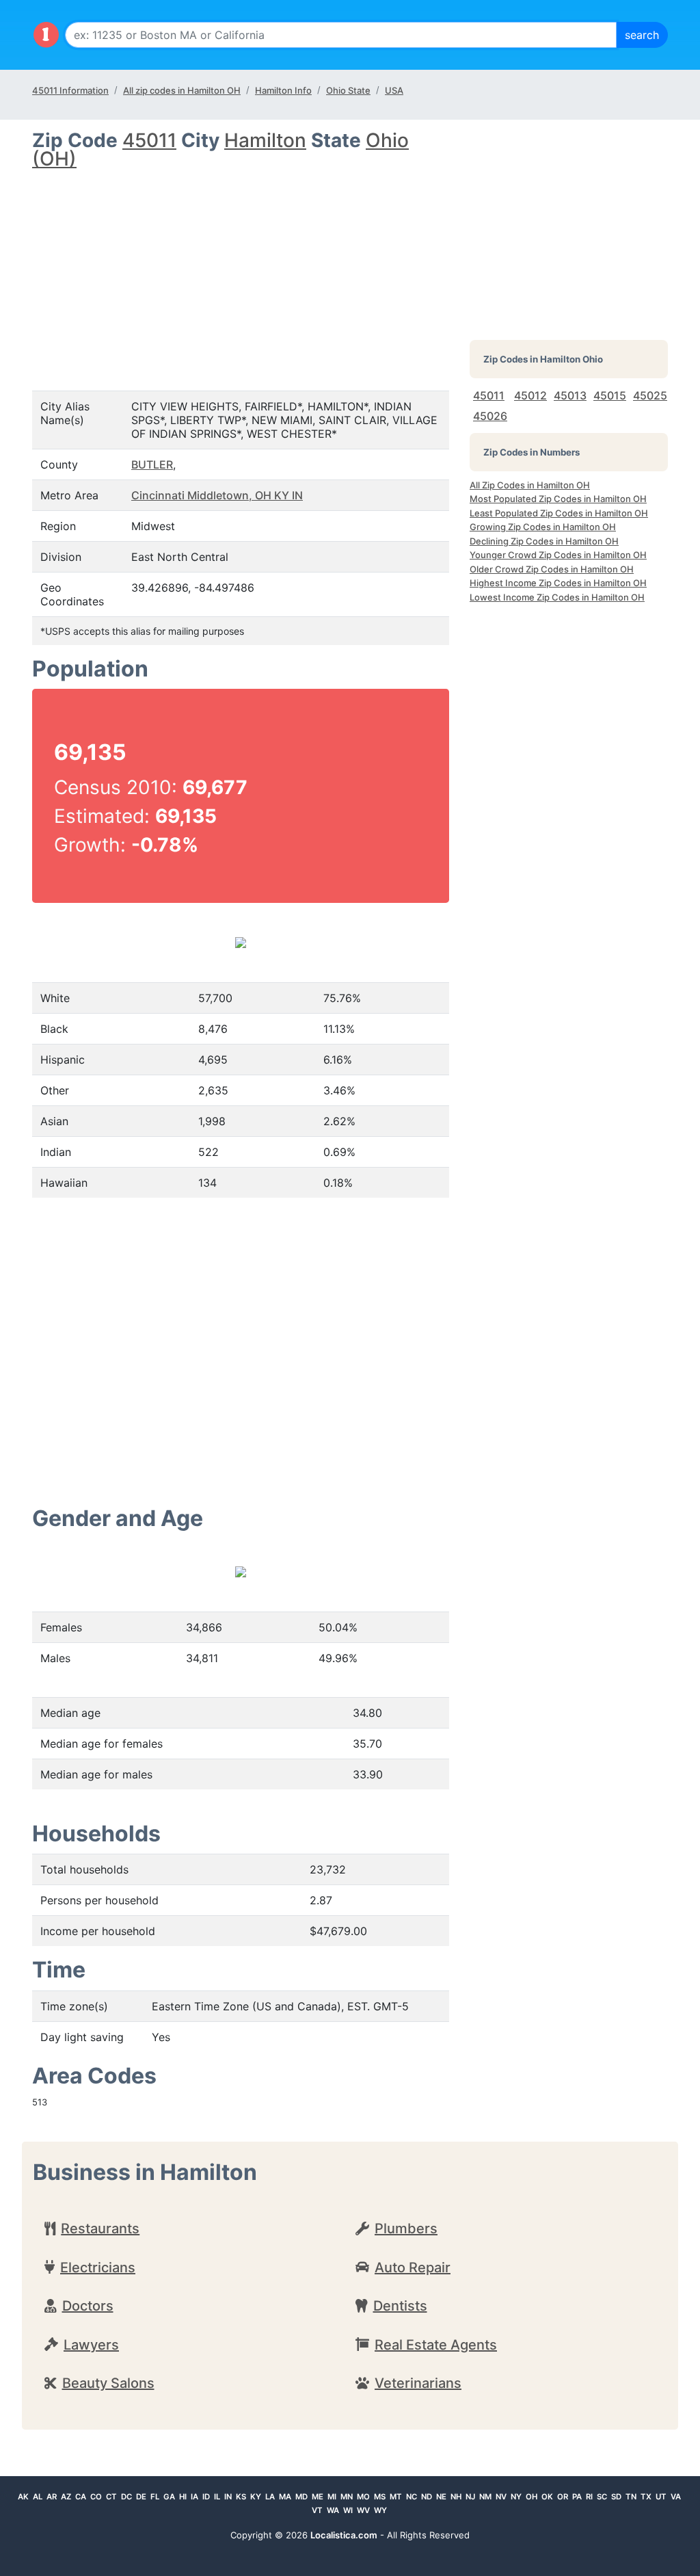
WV (363, 2510)
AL (38, 2497)
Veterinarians (418, 2383)
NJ (470, 2497)
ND (427, 2497)
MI (332, 2497)
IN (228, 2497)
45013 (570, 395)
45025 (650, 395)
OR (563, 2497)
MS (380, 2497)
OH (531, 2497)
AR (52, 2497)
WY (380, 2510)
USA (394, 90)
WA (333, 2510)
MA (285, 2497)
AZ (66, 2497)
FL (155, 2497)
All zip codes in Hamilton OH (182, 90)
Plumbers (406, 2229)
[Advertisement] (241, 268)
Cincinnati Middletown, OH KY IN (217, 495)
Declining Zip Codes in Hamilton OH (544, 541)
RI (589, 2497)
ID (206, 2497)
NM (485, 2497)
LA (270, 2497)
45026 (490, 416)
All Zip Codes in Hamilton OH (530, 485)
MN (347, 2497)
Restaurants (100, 2229)
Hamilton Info (283, 90)
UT (661, 2497)
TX (646, 2497)
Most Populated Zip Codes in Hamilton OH (558, 499)
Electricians (98, 2268)
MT (396, 2497)
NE (441, 2497)
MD (301, 2497)
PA (577, 2497)
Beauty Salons (108, 2383)
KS (241, 2497)
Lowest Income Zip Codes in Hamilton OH (557, 597)
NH (456, 2497)
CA (81, 2497)
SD (616, 2497)
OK (547, 2497)
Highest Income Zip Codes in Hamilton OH (558, 583)
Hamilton (265, 140)
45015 (610, 395)
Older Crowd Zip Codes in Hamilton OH (552, 569)
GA (169, 2497)
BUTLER (152, 464)
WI (348, 2510)
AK (23, 2497)
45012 (530, 395)
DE (141, 2497)
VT (317, 2510)
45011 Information (70, 90)
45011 (149, 140)
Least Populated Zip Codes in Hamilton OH (559, 513)
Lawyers (91, 2345)
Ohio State (348, 90)
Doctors (88, 2306)
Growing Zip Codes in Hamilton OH (543, 527)
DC (126, 2497)
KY (256, 2497)
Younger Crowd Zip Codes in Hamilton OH (558, 555)
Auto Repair (413, 2268)
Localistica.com (344, 2535)
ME (318, 2497)
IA (194, 2497)
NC (412, 2497)
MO (363, 2497)
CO (96, 2497)
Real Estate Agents (436, 2345)
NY (516, 2497)
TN (631, 2497)
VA (676, 2497)
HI (183, 2497)
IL (217, 2497)
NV (501, 2497)
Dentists (400, 2306)
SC (602, 2497)
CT (111, 2497)
